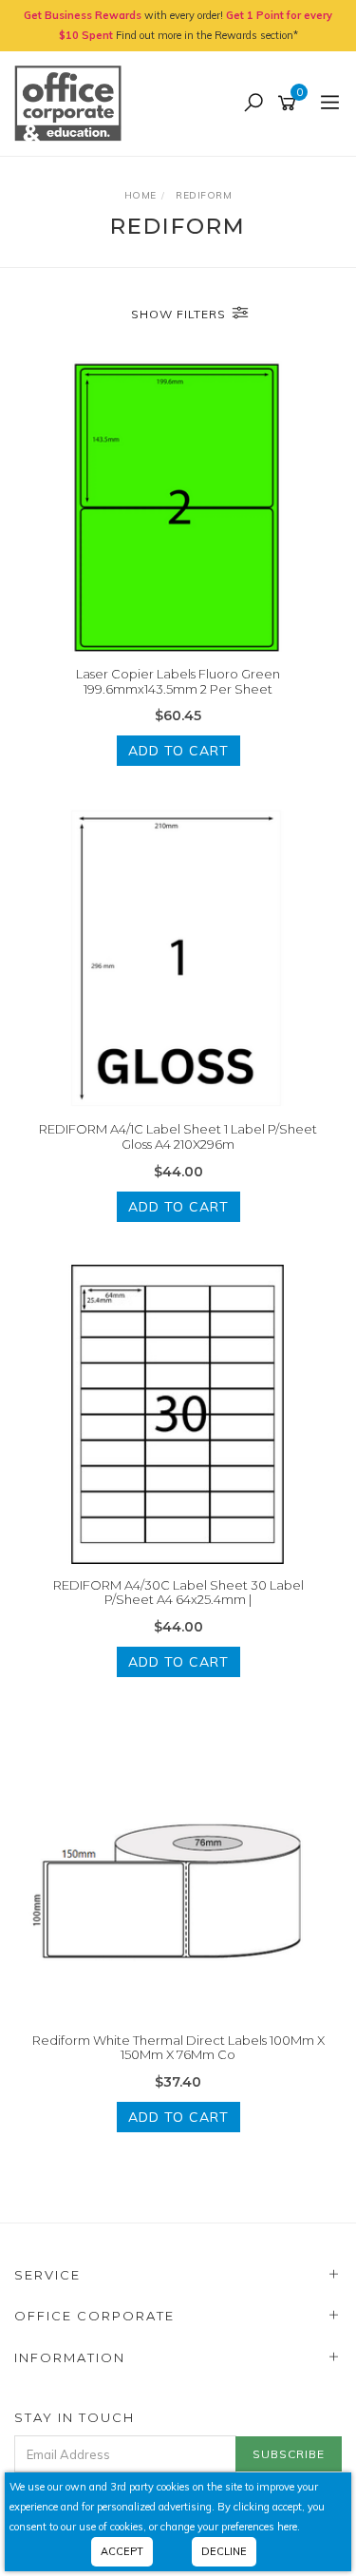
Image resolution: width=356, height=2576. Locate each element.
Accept (122, 2551)
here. (289, 2527)
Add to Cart (178, 751)
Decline (224, 2551)
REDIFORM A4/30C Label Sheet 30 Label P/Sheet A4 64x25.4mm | (178, 1593)
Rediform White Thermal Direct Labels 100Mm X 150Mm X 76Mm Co (178, 2048)
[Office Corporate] (73, 103)
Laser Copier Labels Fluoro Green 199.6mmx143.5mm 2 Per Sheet (178, 681)
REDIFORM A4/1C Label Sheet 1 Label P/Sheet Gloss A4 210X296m (178, 1136)
